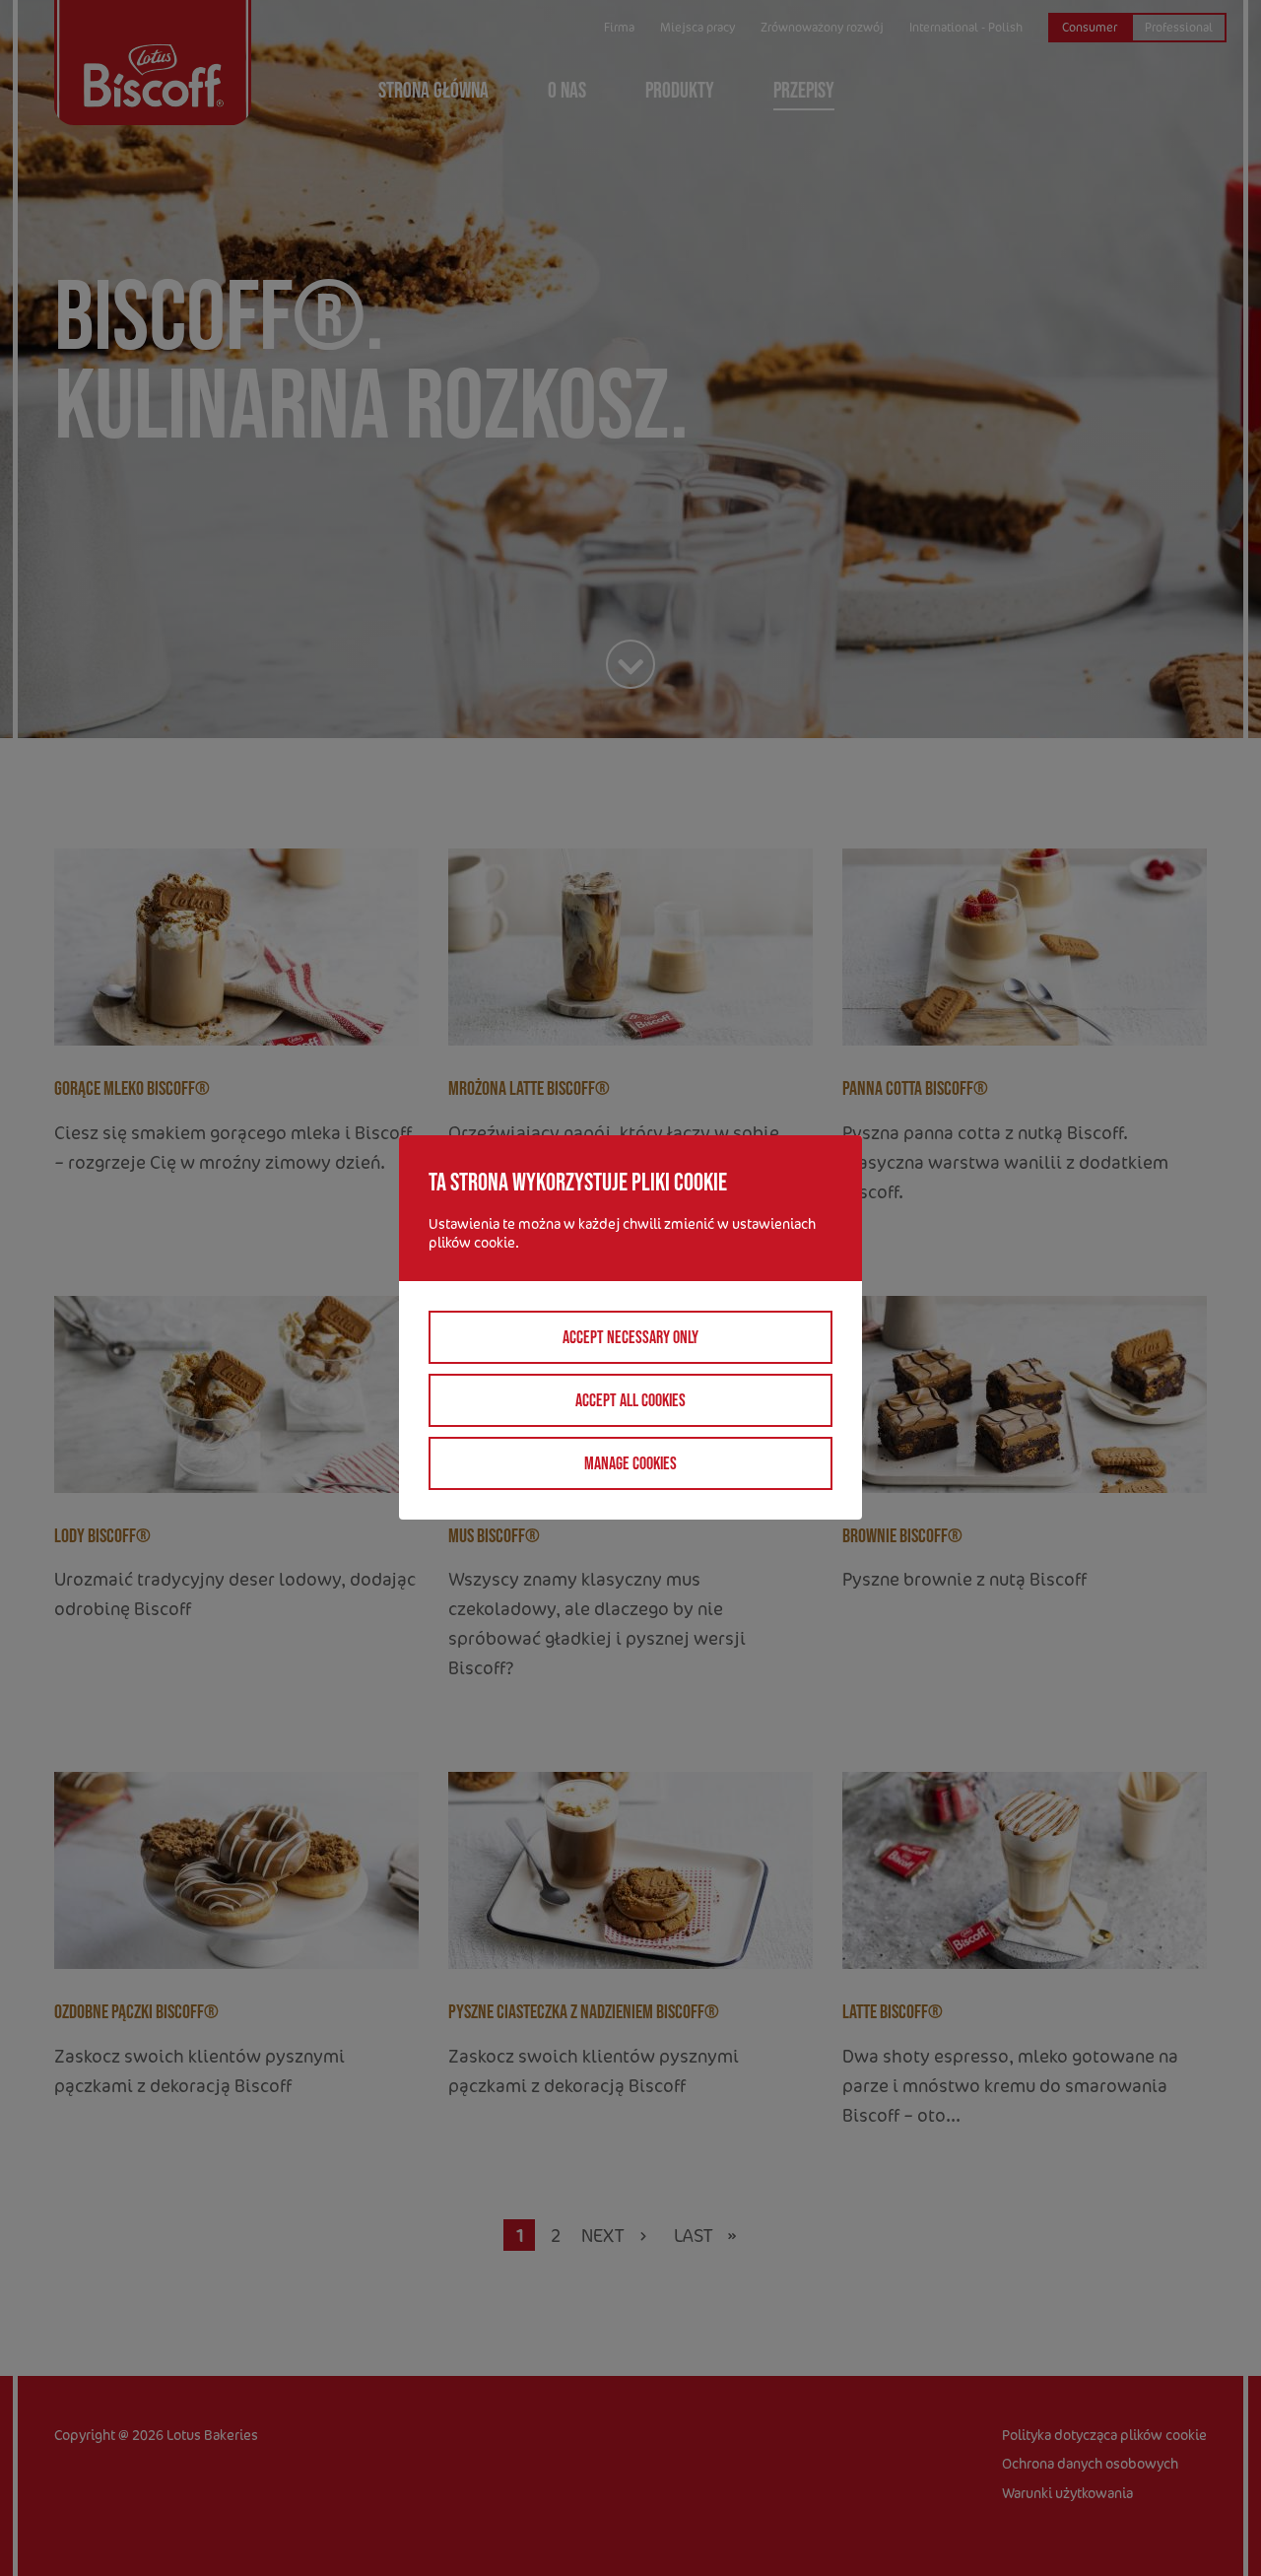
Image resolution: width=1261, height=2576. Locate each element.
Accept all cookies (630, 1400)
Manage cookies (630, 1463)
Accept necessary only (630, 1337)
